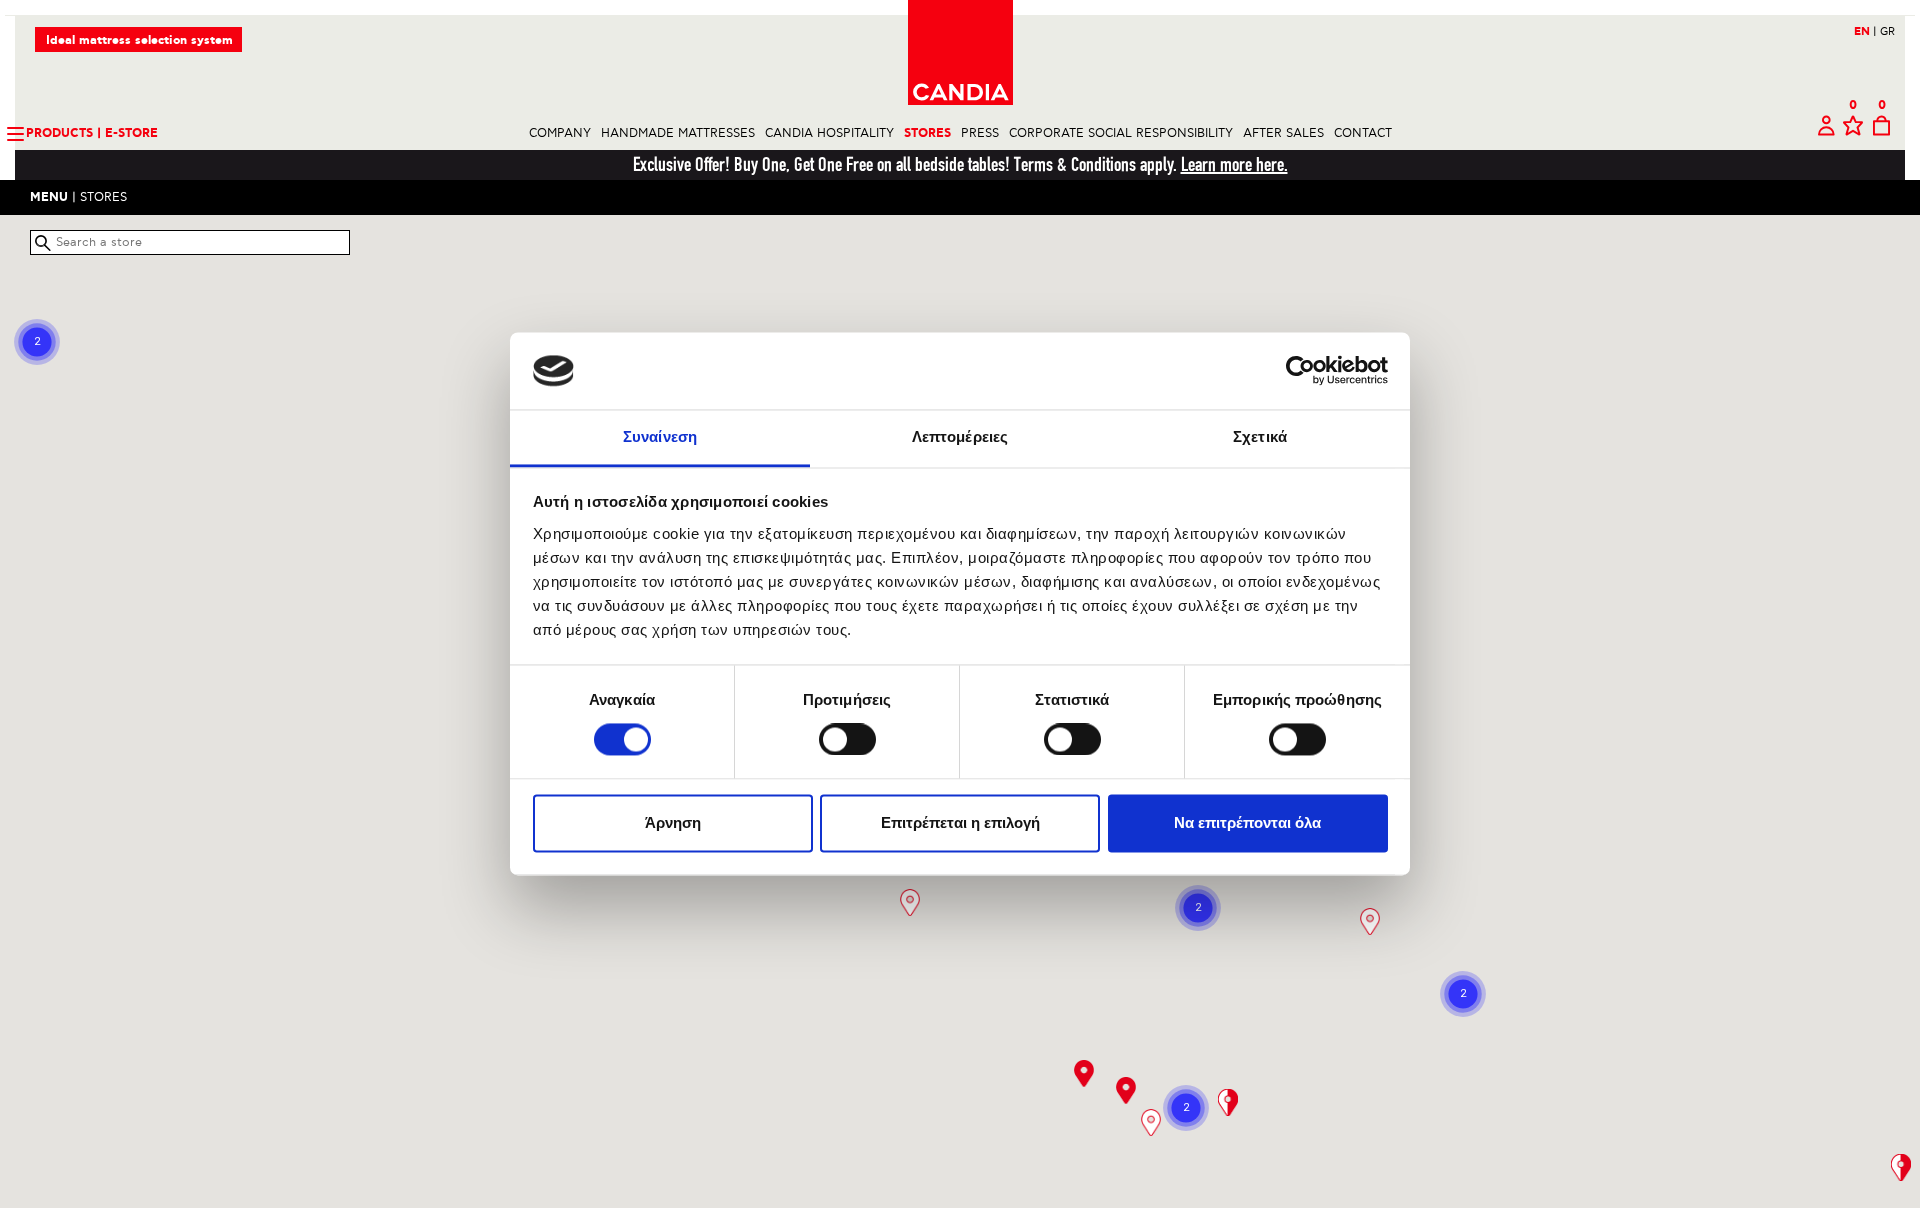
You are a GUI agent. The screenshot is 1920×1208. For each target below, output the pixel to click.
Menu (49, 197)
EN (1865, 32)
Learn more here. (1234, 164)
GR (1887, 31)
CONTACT (1363, 133)
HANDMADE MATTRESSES (678, 133)
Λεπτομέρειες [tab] (960, 436)
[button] (910, 902)
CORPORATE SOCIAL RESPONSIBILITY (1121, 133)
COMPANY (560, 133)
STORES (927, 133)
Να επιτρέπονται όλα (1247, 822)
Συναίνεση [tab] (660, 436)
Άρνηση (673, 822)
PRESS (980, 133)
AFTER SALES (1283, 133)
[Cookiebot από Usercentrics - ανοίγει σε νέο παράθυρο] (1300, 371)
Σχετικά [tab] (1260, 436)
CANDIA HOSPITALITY (829, 133)
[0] (1853, 133)
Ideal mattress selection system (139, 40)
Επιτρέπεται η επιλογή (960, 822)
